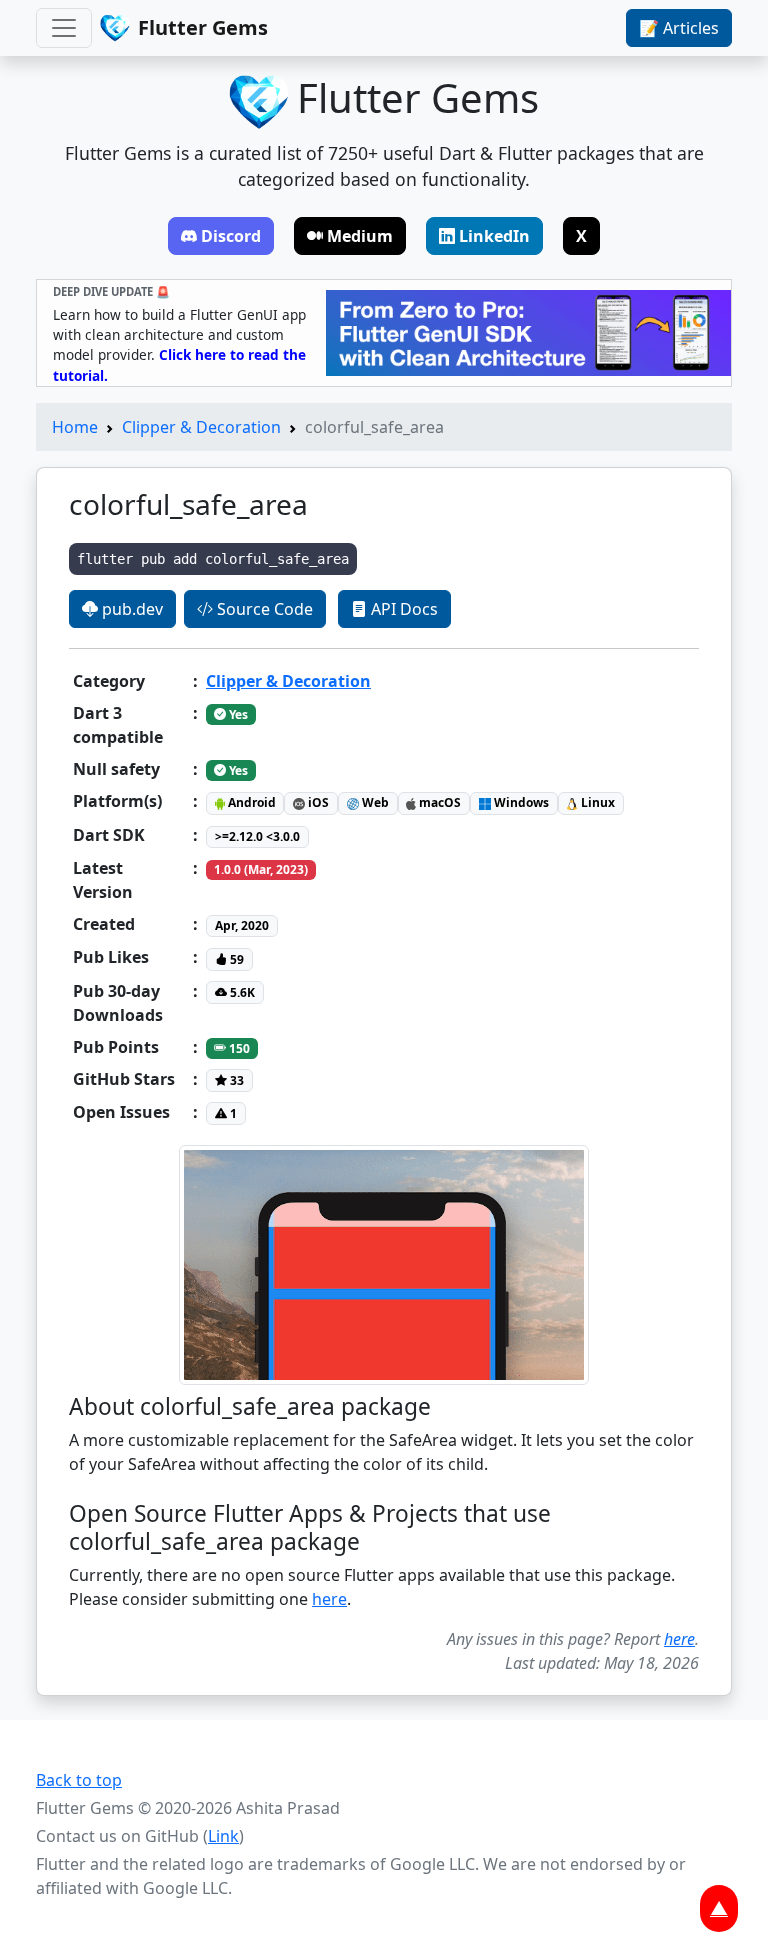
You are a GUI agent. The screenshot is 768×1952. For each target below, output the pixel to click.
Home (75, 427)
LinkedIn (494, 236)
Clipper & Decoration (201, 427)
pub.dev (130, 609)
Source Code (263, 609)
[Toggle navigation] (64, 28)
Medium (360, 236)
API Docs (402, 609)
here (329, 1599)
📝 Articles (679, 28)
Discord (231, 236)
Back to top (79, 1780)
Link (223, 1836)
